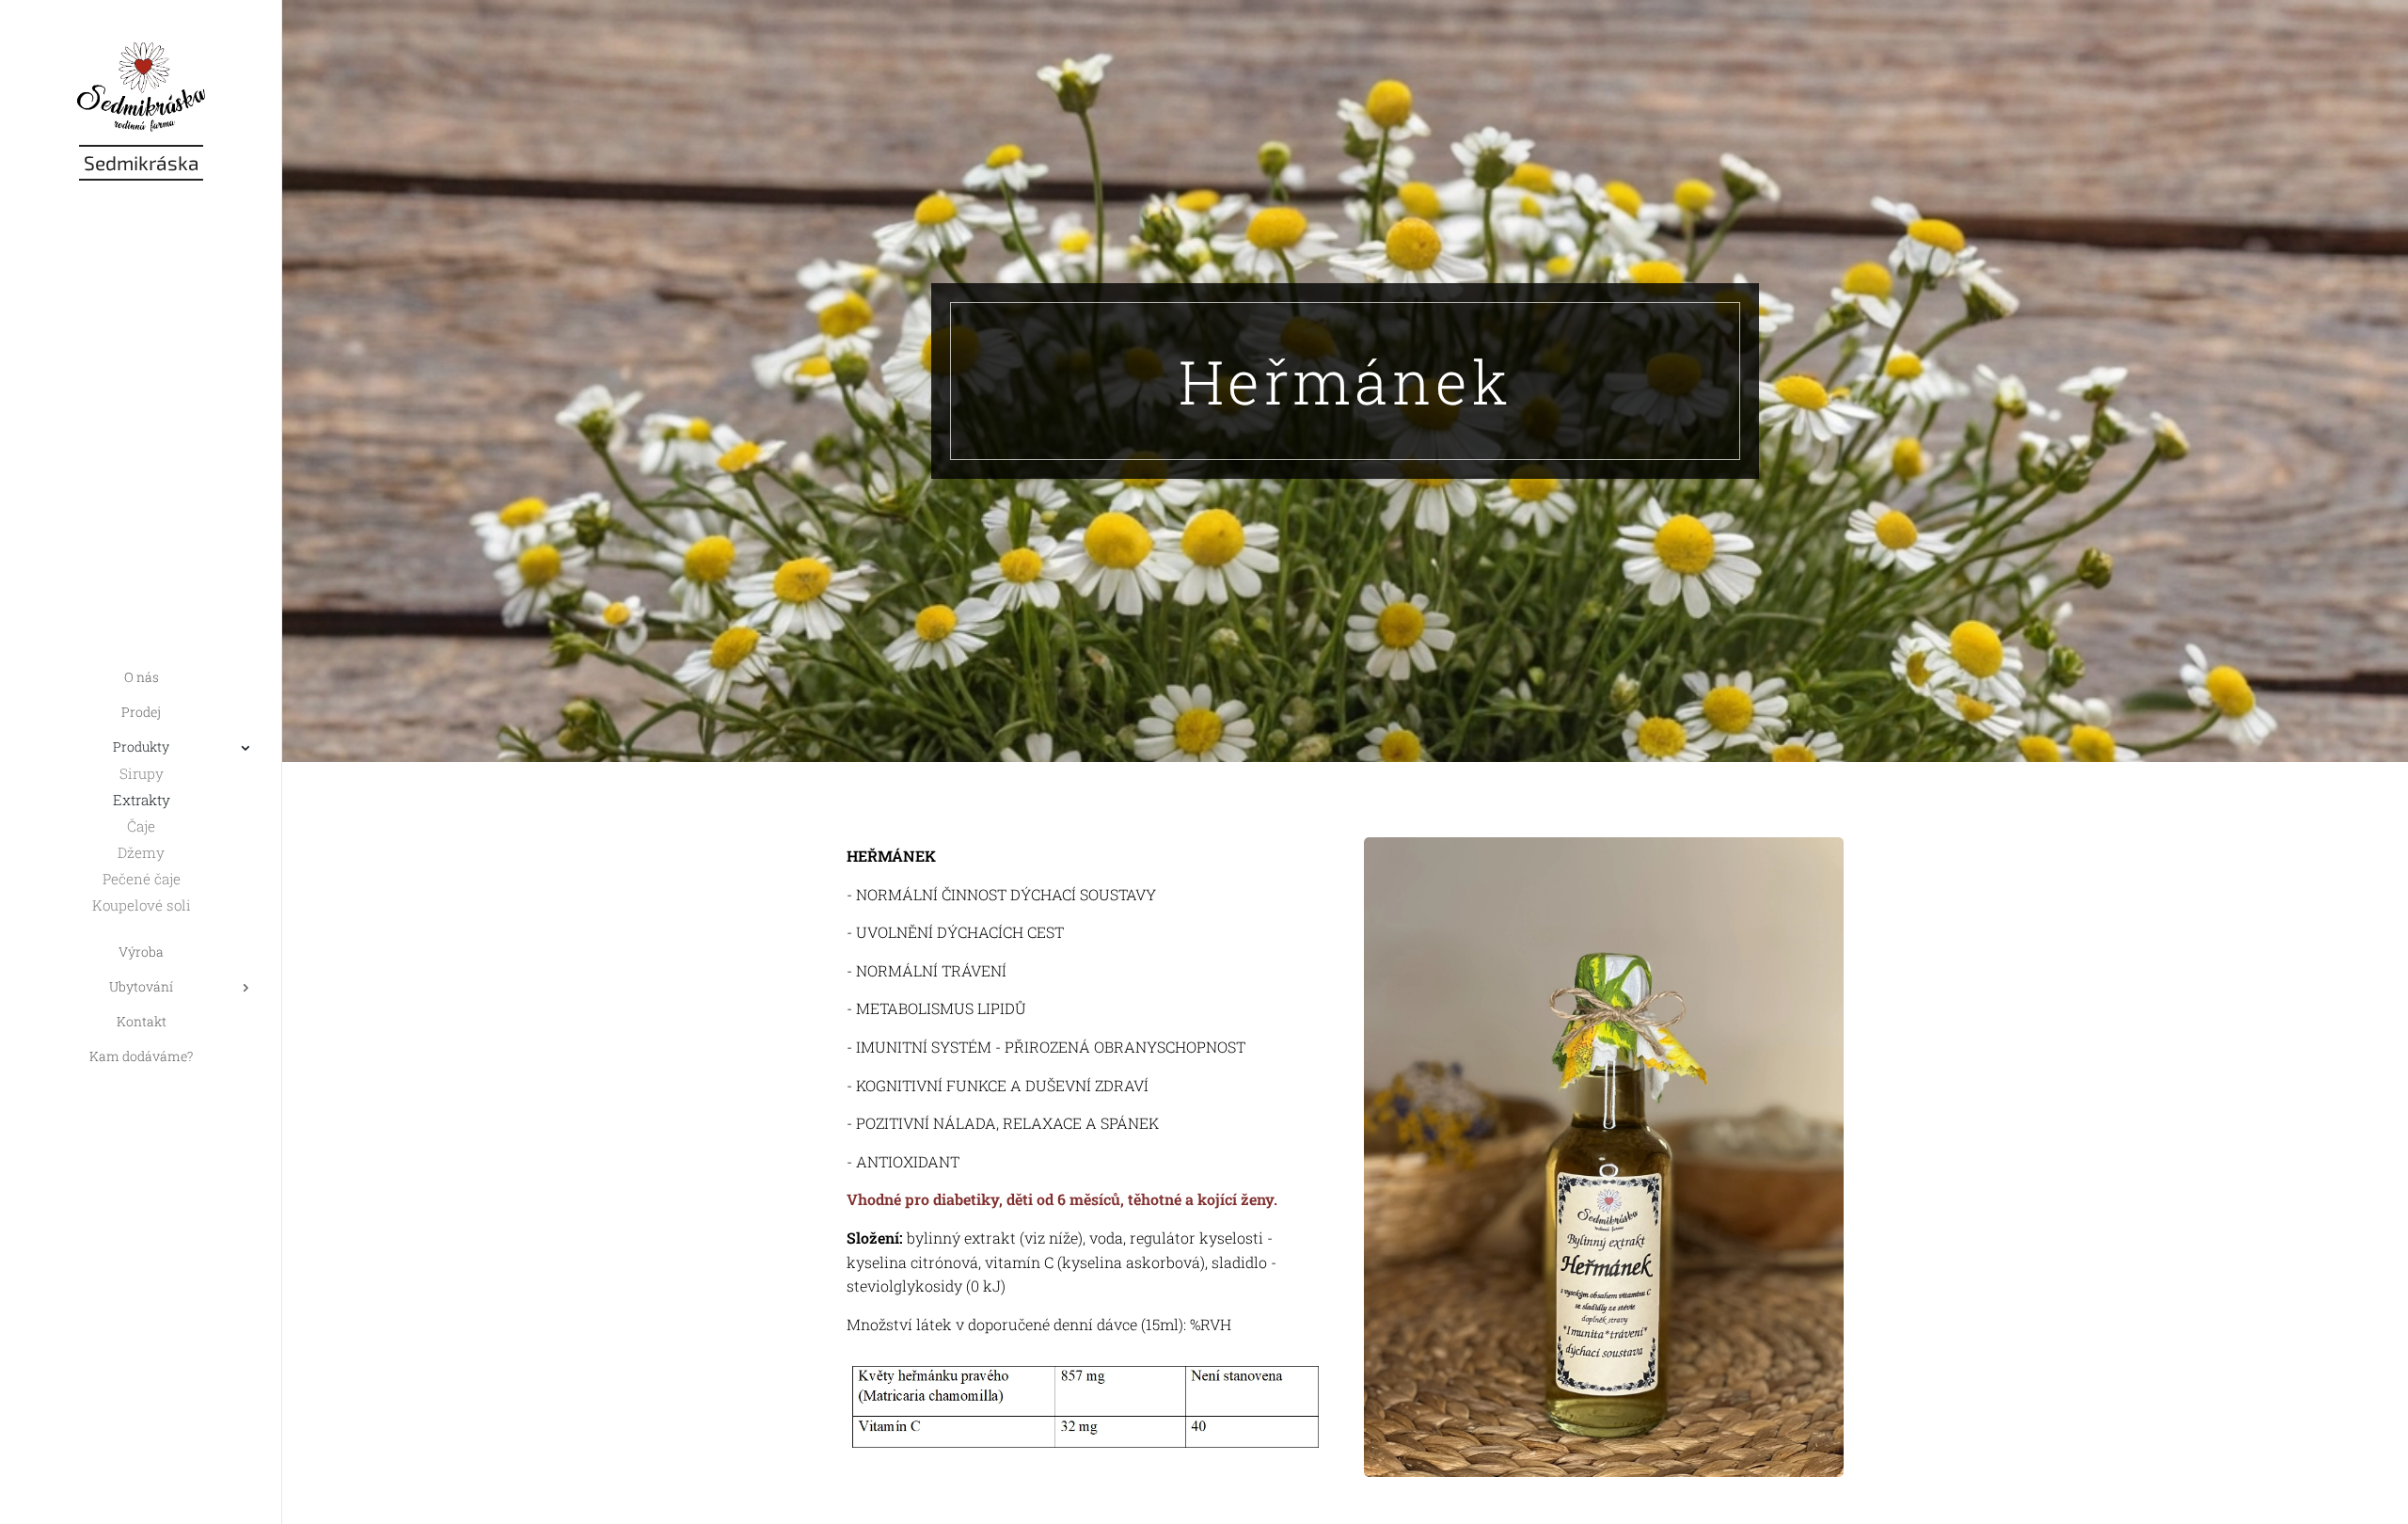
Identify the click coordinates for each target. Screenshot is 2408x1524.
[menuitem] (141, 677)
